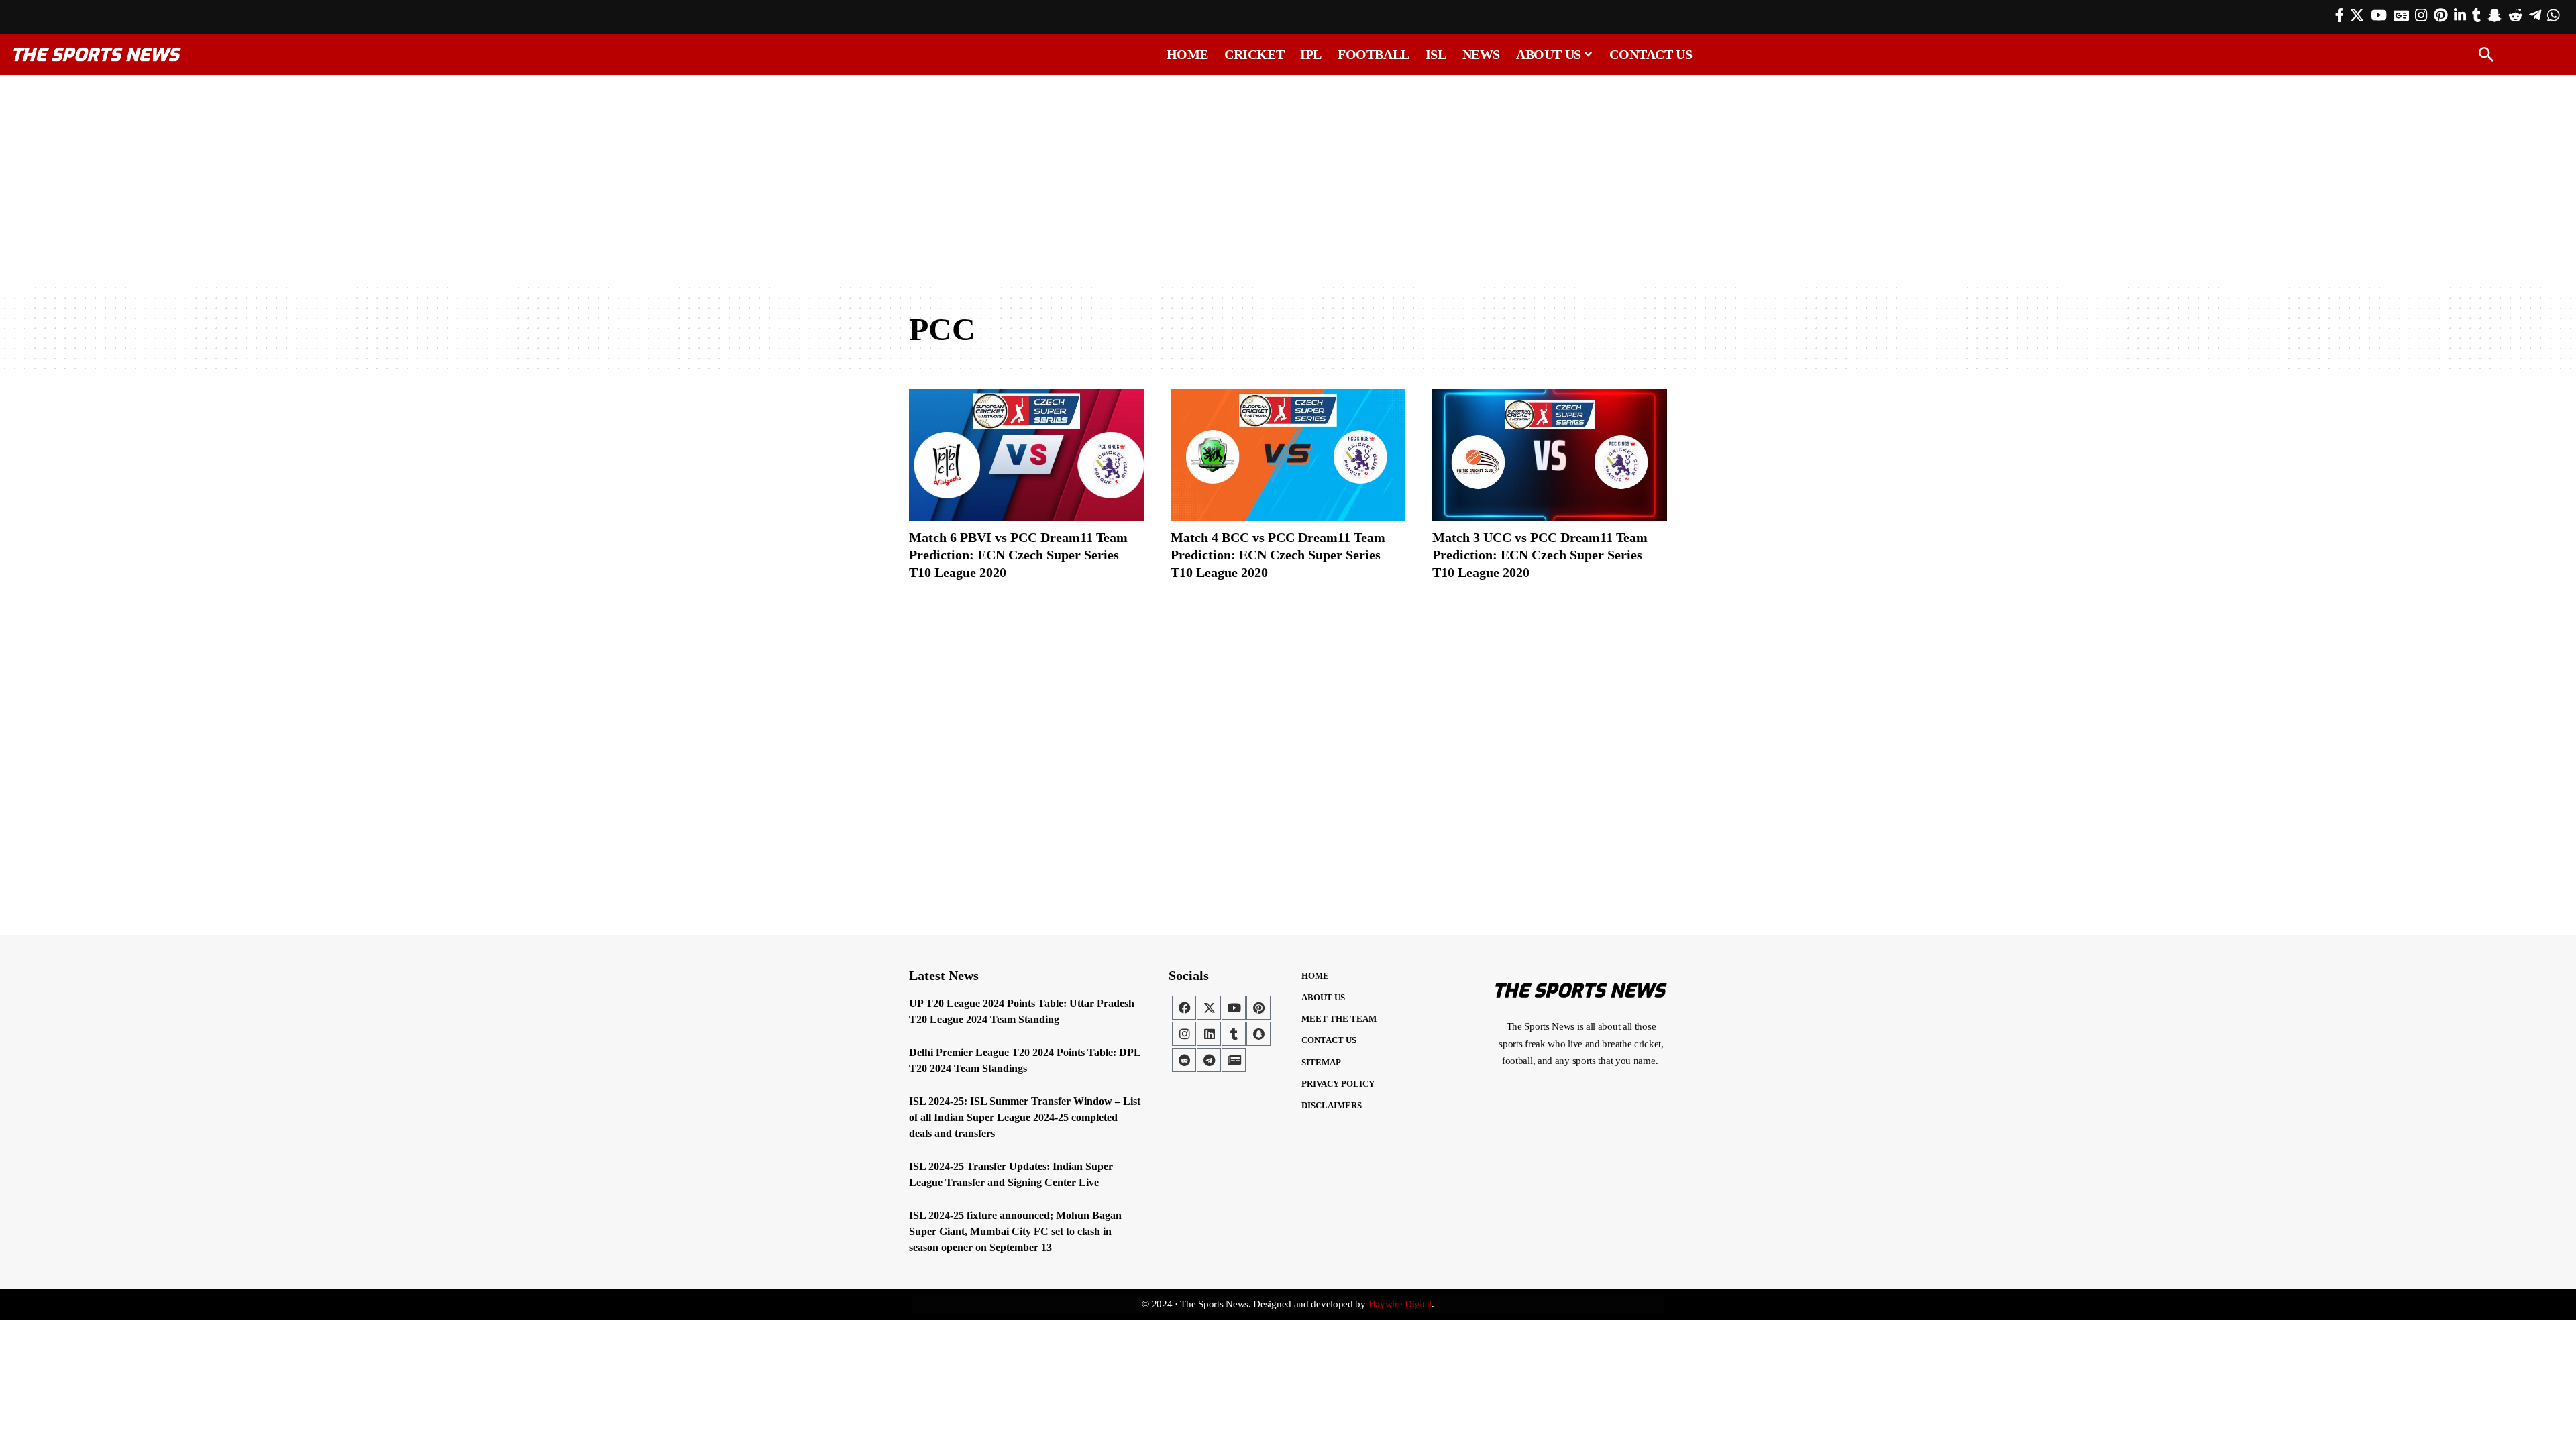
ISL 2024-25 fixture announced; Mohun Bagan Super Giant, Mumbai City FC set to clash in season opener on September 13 (1015, 1231)
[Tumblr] (2476, 15)
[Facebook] (2340, 15)
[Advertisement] (1288, 179)
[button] (2486, 54)
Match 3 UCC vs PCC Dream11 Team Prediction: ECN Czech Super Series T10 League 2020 (1540, 555)
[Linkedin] (1209, 1034)
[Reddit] (2515, 15)
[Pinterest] (2440, 15)
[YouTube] (2379, 15)
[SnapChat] (2494, 15)
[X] (2357, 15)
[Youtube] (1234, 1008)
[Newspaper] (1234, 1060)
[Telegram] (2535, 15)
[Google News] (2401, 15)
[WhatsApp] (2553, 15)
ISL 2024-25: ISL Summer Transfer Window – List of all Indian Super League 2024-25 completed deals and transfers (1025, 1117)
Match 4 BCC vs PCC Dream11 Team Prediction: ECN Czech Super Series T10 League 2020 (1278, 555)
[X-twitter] (1209, 1008)
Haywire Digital (1400, 1304)
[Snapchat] (1258, 1034)
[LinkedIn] (2460, 15)
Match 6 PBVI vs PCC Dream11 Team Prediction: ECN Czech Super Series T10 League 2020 (1018, 555)
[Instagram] (2421, 15)
